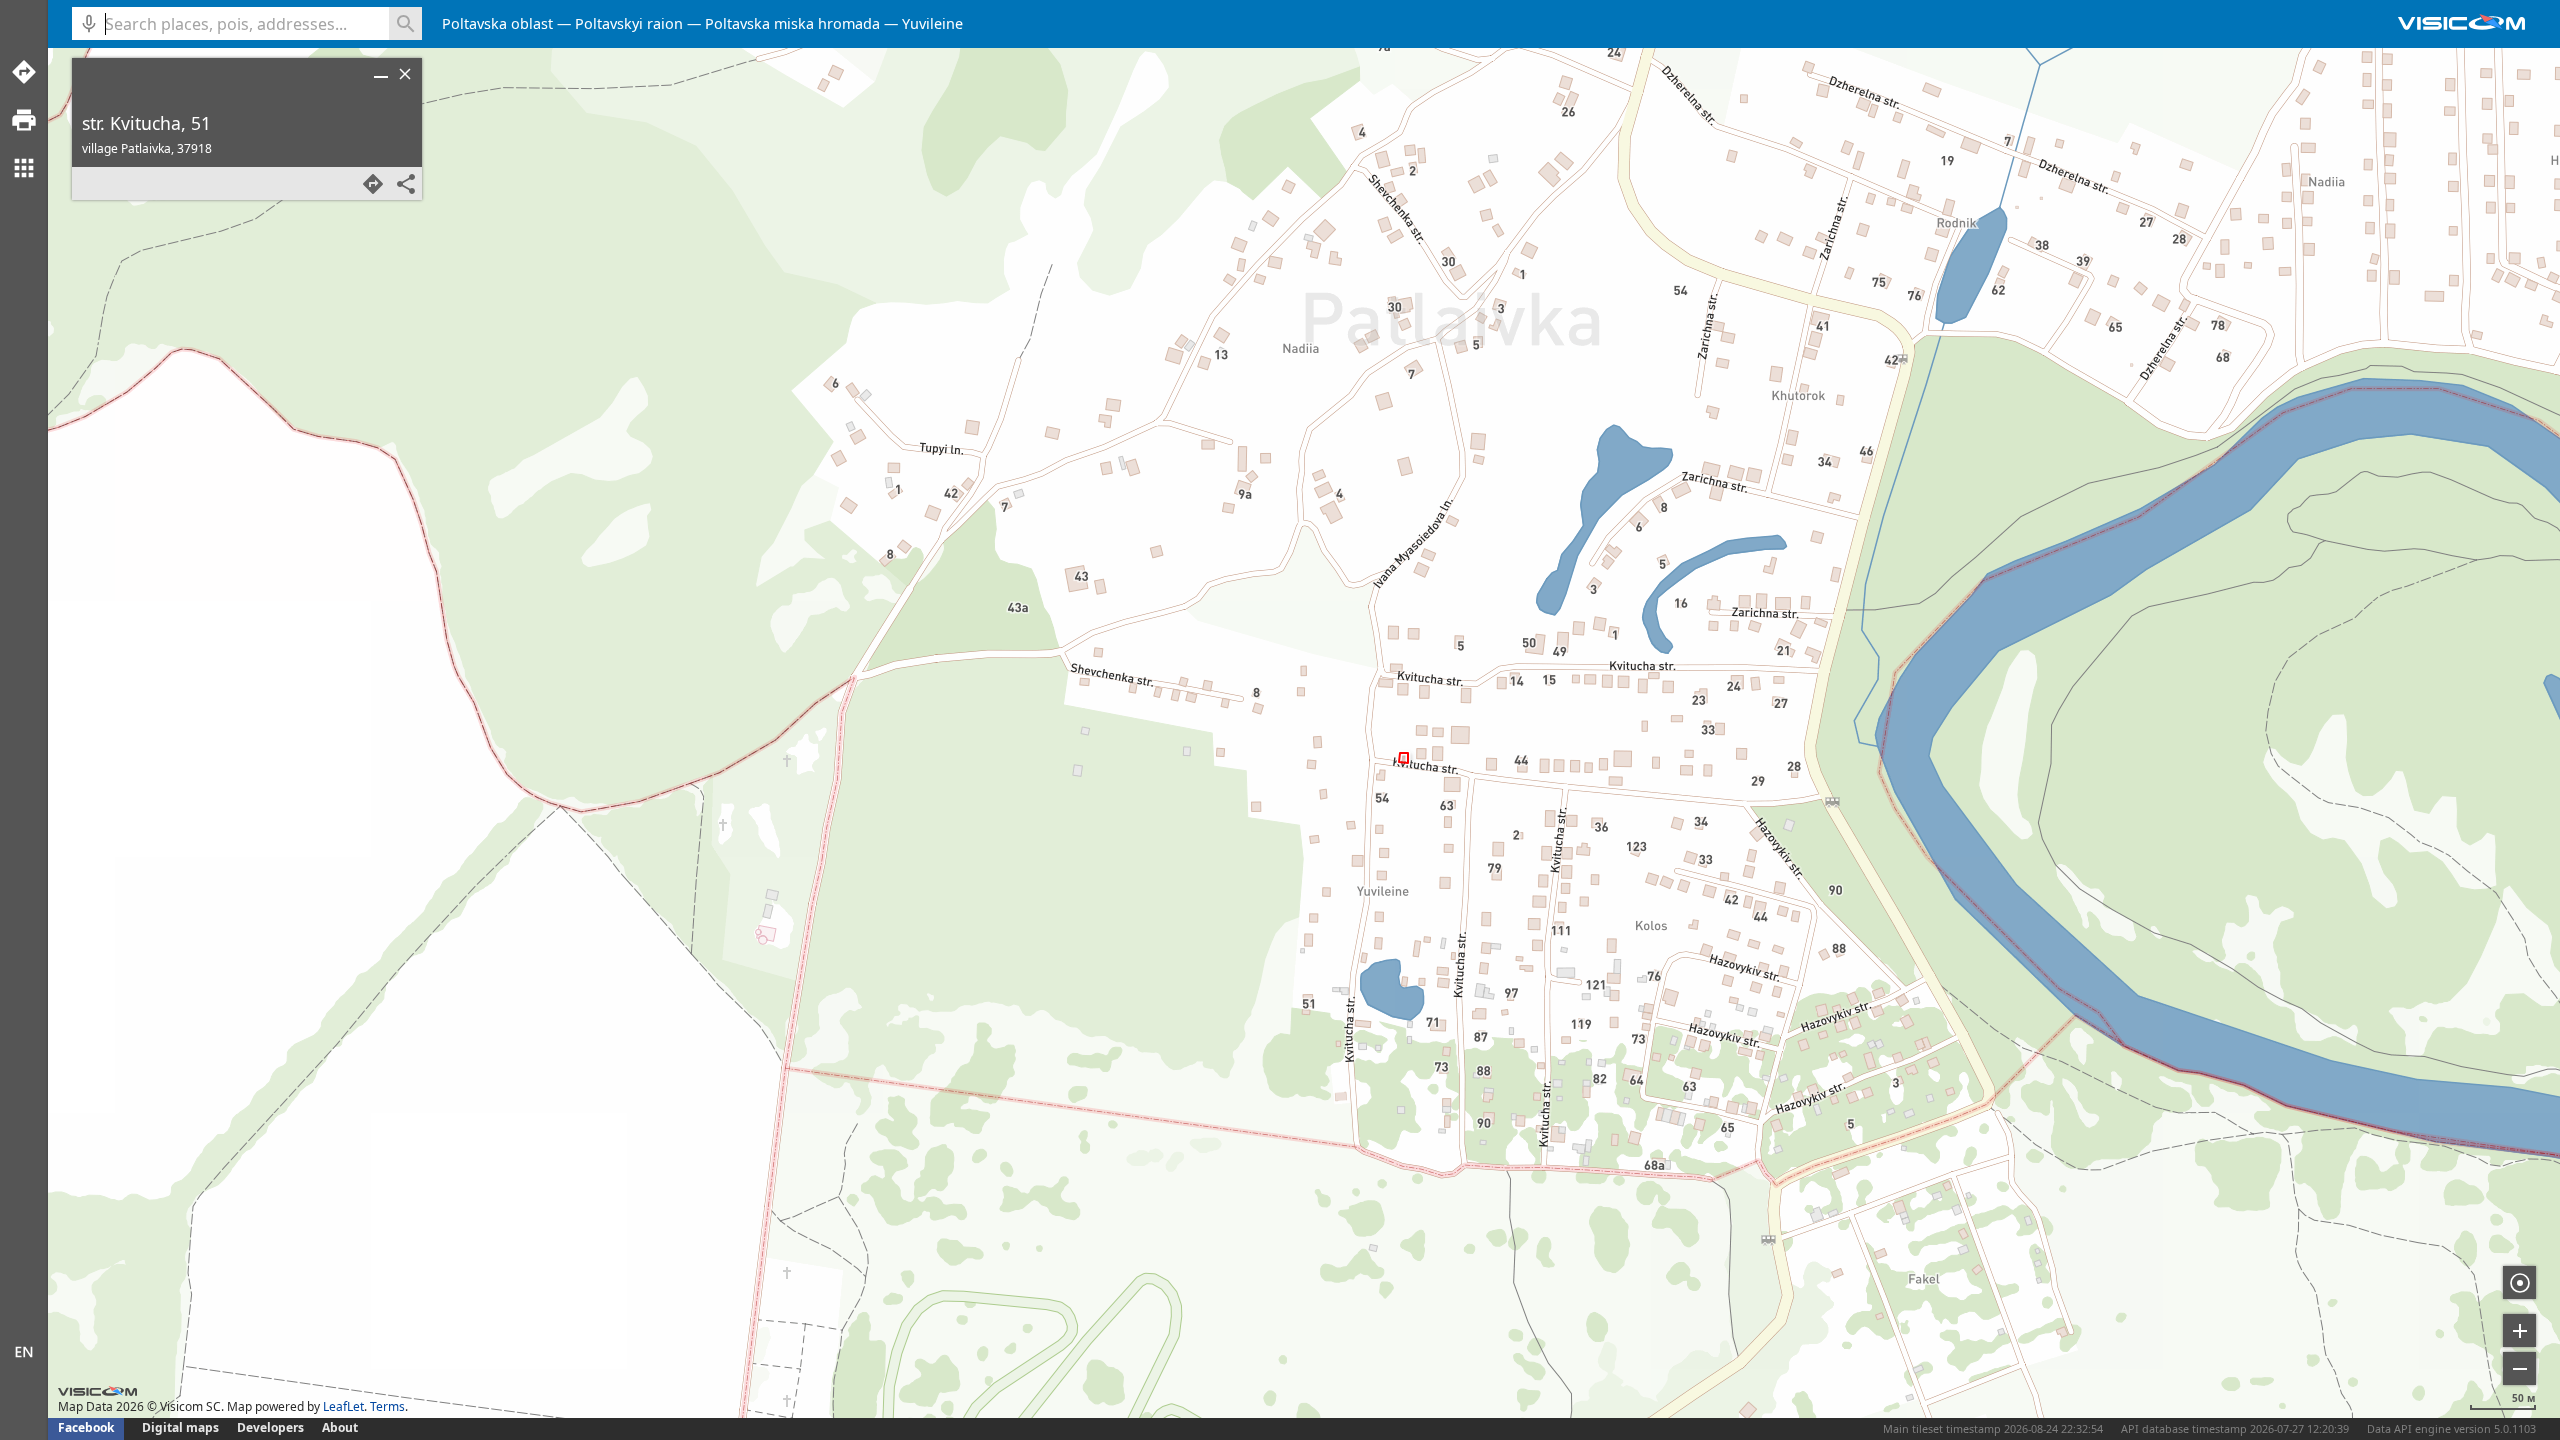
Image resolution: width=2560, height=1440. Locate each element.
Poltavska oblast (497, 23)
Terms (387, 1406)
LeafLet (343, 1406)
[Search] (405, 23)
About (340, 1427)
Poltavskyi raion (629, 23)
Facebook (86, 1427)
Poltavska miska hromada (792, 23)
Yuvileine (932, 23)
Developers (270, 1427)
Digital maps (182, 1427)
